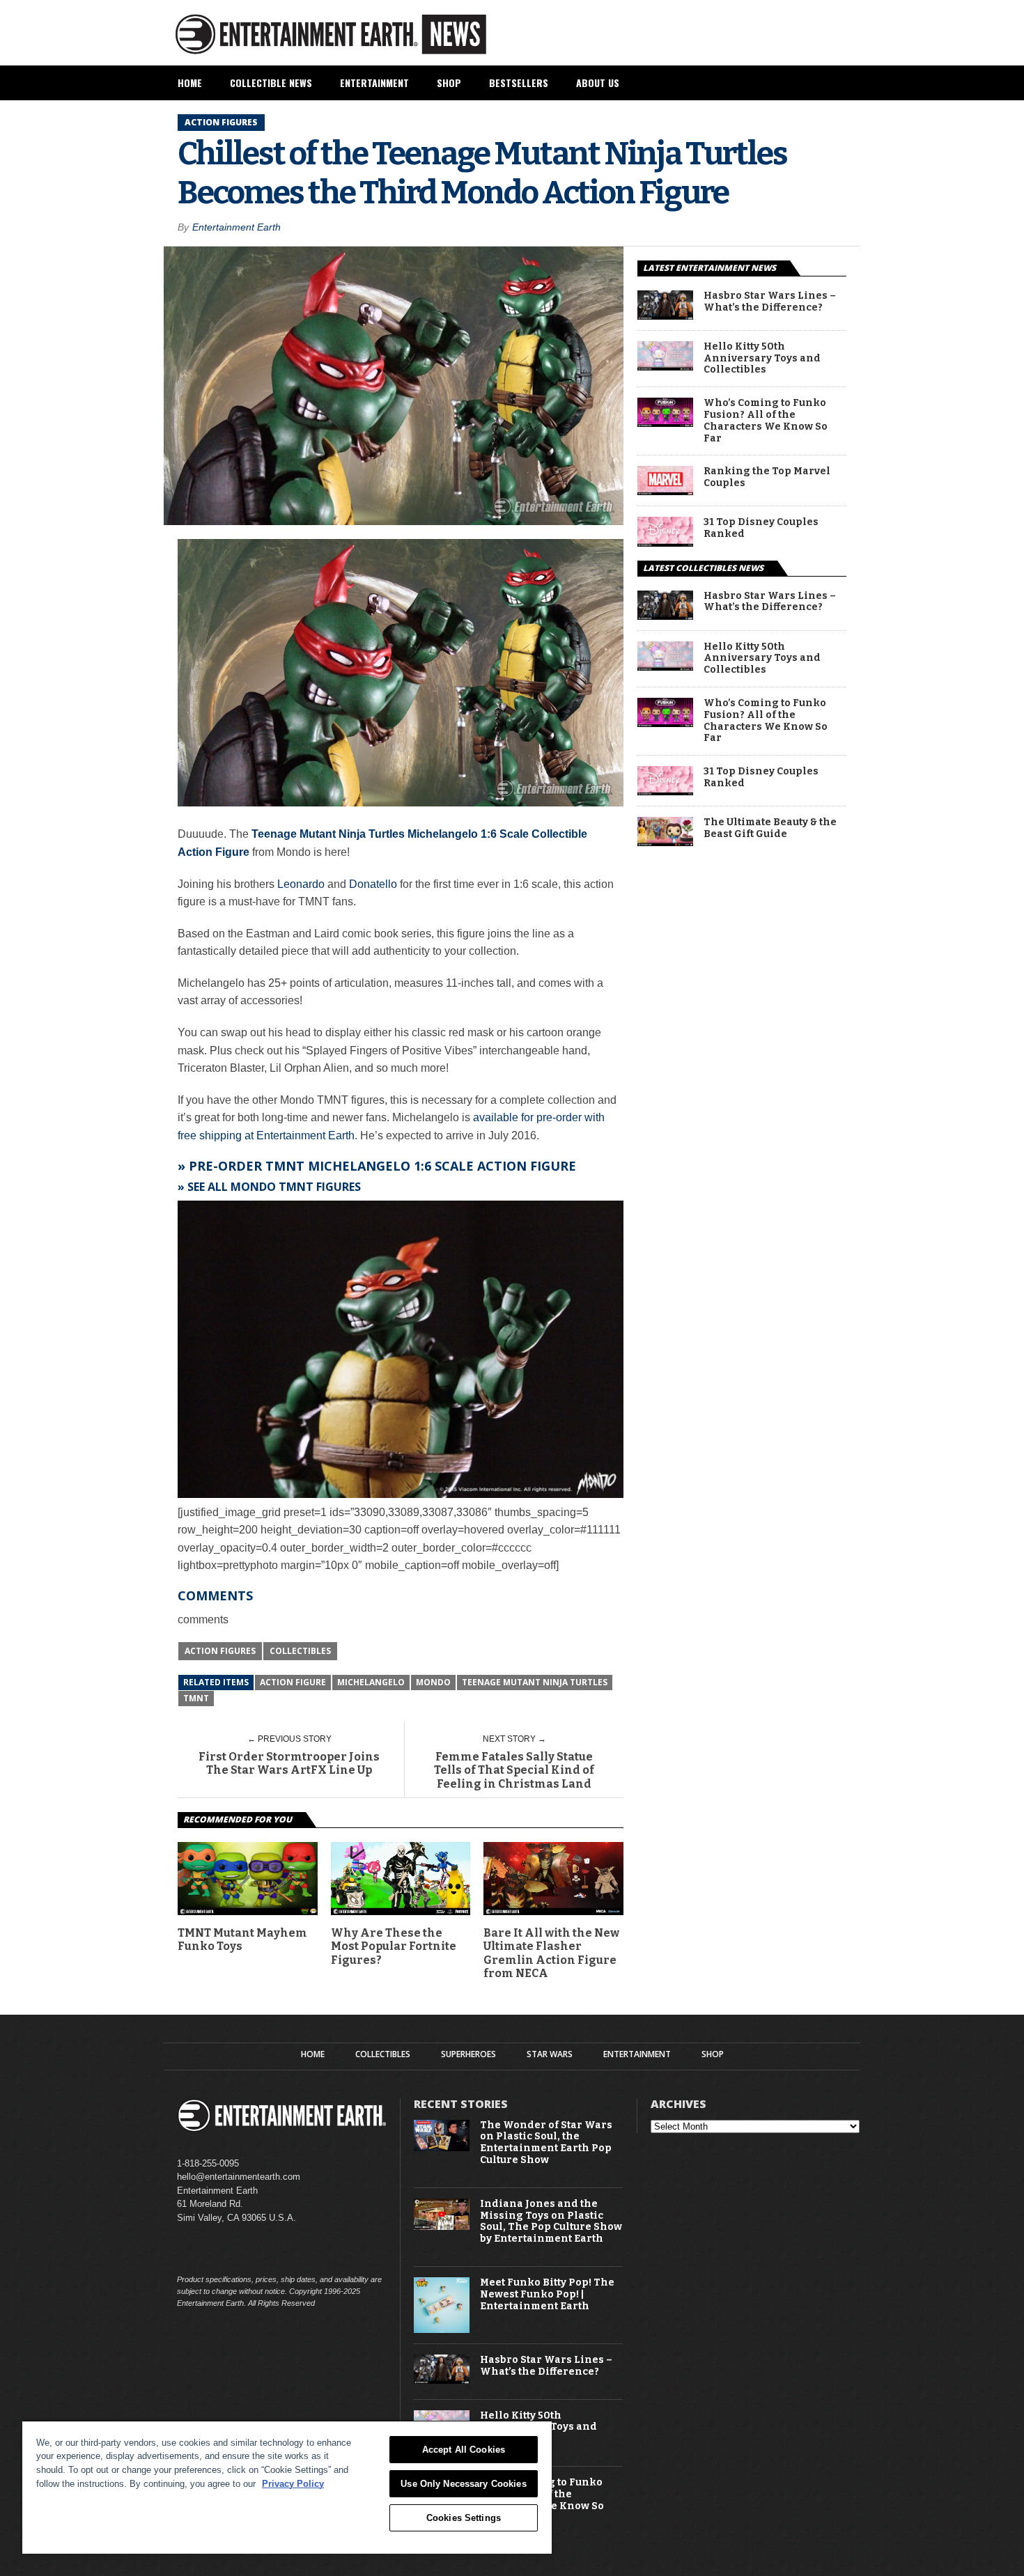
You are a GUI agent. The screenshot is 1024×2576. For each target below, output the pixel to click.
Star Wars (550, 2054)
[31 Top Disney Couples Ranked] (665, 543)
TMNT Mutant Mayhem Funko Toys (242, 1939)
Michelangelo (371, 1682)
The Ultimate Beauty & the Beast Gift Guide (770, 828)
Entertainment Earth (236, 227)
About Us (598, 83)
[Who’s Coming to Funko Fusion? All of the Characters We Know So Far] (665, 423)
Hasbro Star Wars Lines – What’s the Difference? (770, 302)
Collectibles (300, 1651)
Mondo (433, 1682)
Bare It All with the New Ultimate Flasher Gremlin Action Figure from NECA (551, 1953)
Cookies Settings (464, 2518)
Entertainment (374, 83)
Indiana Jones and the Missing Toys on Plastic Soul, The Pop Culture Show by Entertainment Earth (551, 2222)
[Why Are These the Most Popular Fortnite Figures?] (401, 1911)
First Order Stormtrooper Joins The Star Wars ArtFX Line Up (289, 1763)
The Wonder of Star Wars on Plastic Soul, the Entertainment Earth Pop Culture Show (546, 2143)
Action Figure (293, 1682)
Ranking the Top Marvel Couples (767, 477)
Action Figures (220, 1651)
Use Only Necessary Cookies (463, 2484)
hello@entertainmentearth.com (239, 2177)
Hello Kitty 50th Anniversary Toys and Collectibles (762, 359)
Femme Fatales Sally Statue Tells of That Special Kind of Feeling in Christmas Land (514, 1770)
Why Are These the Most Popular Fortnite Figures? (394, 1946)
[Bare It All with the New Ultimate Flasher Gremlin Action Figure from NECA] (553, 1911)
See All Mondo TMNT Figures (274, 1187)
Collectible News (271, 83)
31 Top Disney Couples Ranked (761, 528)
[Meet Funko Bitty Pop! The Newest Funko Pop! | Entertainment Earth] (442, 2330)
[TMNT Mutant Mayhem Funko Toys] (248, 1911)
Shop (449, 83)
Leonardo (301, 884)
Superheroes (468, 2054)
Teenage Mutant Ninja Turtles (535, 1682)
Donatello (373, 884)
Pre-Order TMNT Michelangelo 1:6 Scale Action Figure (382, 1166)
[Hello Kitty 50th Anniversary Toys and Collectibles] (665, 367)
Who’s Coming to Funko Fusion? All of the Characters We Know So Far (766, 421)
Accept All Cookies (464, 2450)
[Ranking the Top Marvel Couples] (665, 491)
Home (190, 83)
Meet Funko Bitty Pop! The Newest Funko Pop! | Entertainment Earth (547, 2295)
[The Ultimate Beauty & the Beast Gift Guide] (665, 842)
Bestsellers (519, 83)
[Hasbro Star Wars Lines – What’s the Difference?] (665, 316)
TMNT (196, 1698)
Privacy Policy (293, 2484)
